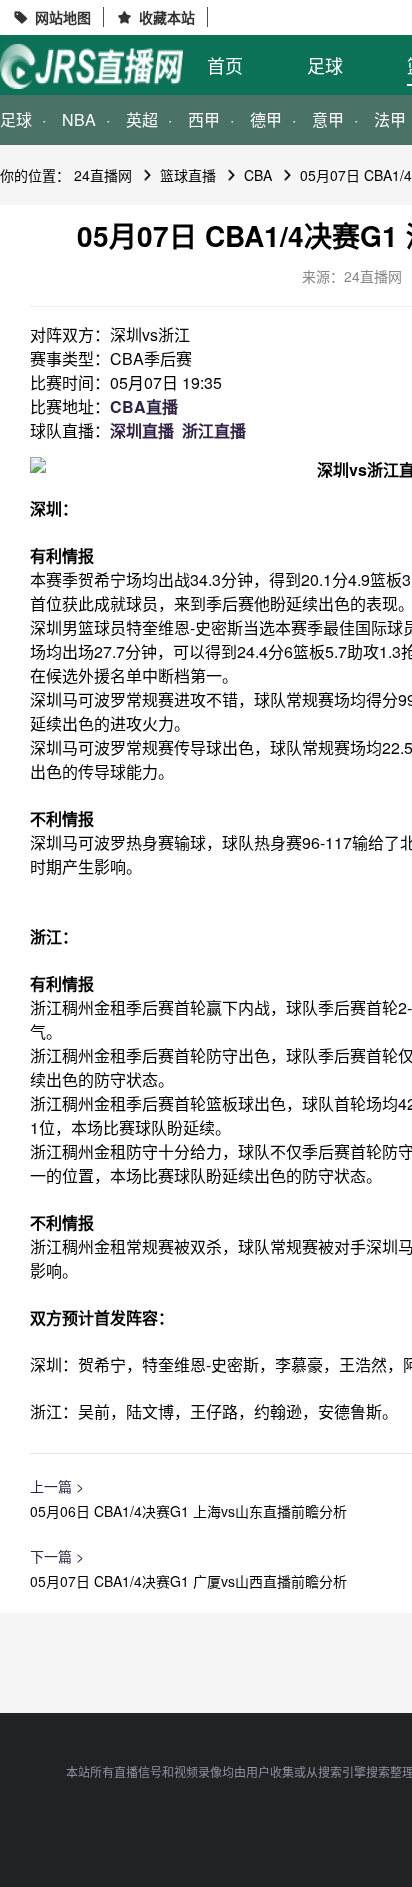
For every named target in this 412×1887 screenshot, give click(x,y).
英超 (142, 119)
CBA (258, 175)
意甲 (328, 119)
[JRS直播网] (91, 66)
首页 (225, 65)
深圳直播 (142, 430)
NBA (79, 119)
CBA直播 (144, 406)
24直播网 (103, 175)
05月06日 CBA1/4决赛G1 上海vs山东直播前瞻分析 (188, 1511)
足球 (325, 65)
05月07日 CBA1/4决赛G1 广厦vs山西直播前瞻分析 (188, 1581)
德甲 (266, 119)
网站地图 (63, 17)
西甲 (204, 119)
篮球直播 (188, 175)
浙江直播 (214, 430)
